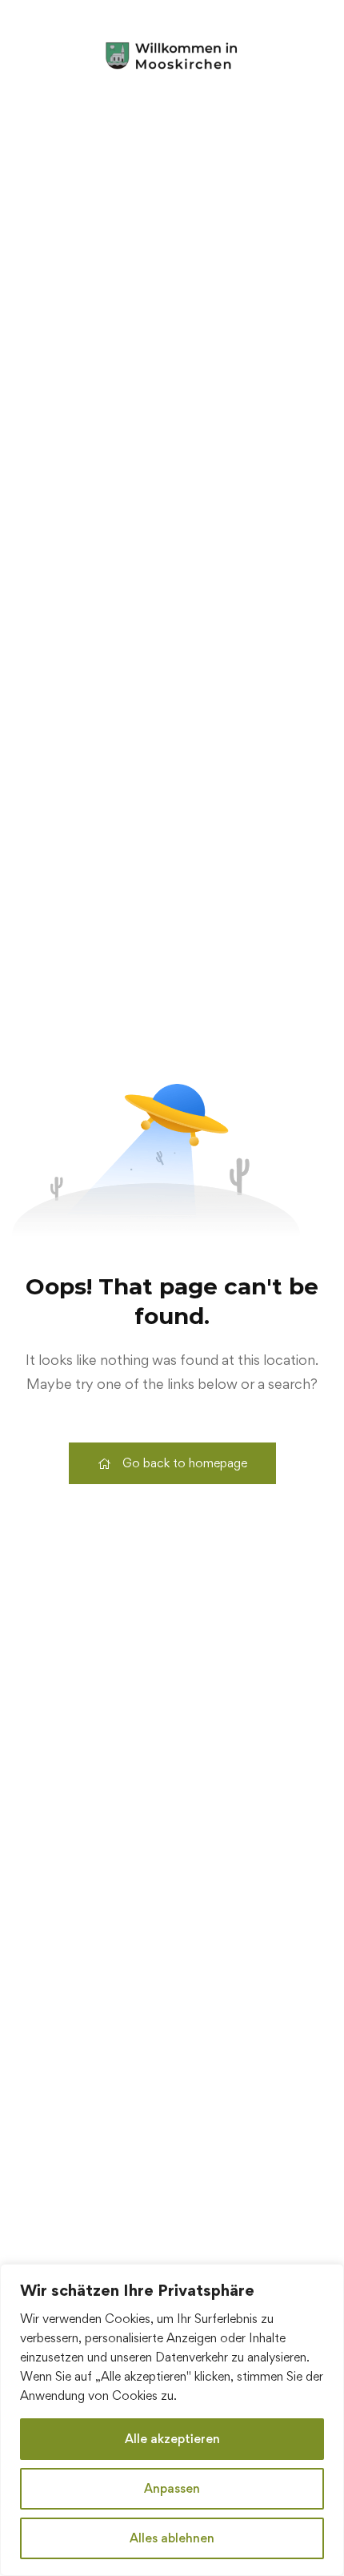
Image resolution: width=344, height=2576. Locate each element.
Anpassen (172, 2488)
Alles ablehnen (172, 2538)
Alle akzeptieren (172, 2439)
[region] (172, 2420)
